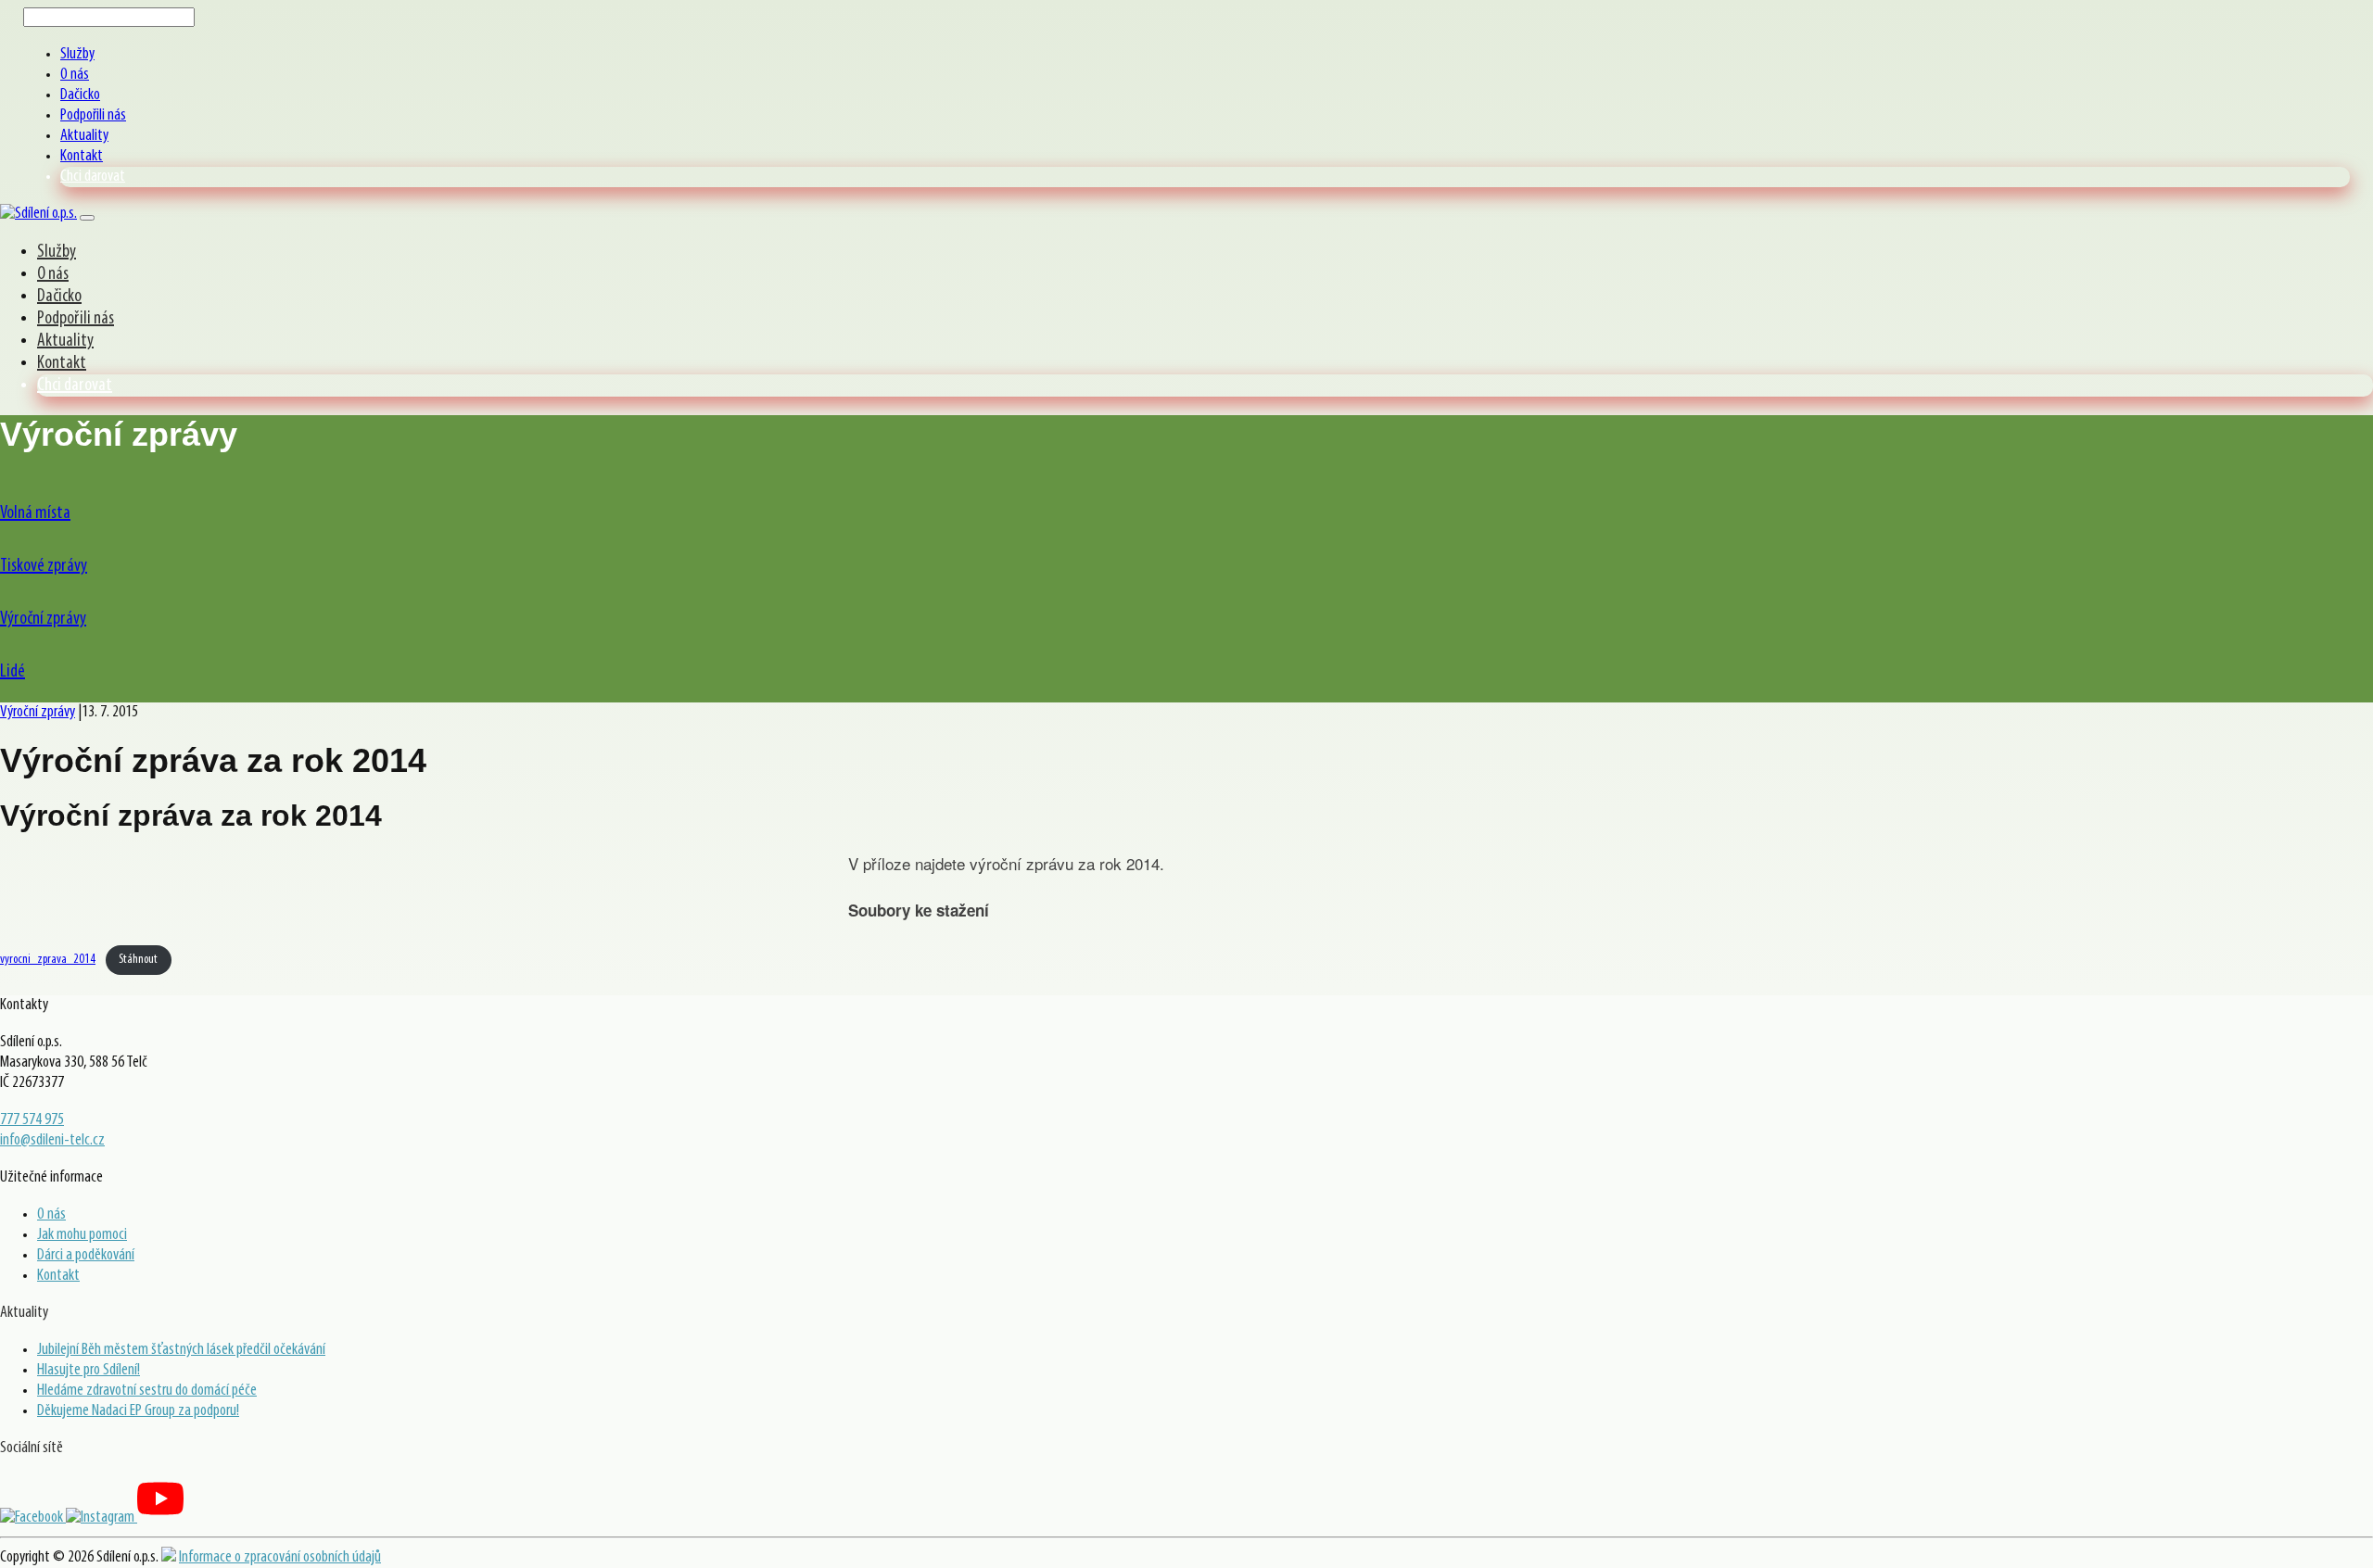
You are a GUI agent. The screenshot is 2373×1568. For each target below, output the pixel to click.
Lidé (13, 672)
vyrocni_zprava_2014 (48, 960)
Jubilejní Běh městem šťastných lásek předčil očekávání (181, 1350)
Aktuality (84, 136)
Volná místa (35, 513)
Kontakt (82, 157)
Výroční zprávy (43, 619)
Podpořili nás (93, 116)
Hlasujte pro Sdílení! (89, 1371)
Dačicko (80, 95)
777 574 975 (32, 1120)
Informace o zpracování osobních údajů (280, 1558)
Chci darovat (93, 177)
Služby (77, 55)
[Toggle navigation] (87, 218)
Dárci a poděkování (86, 1256)
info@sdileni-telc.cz (52, 1141)
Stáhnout (138, 960)
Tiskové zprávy (44, 566)
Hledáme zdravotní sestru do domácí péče (147, 1391)
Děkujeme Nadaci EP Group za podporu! (138, 1411)
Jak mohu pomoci (82, 1235)
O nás (75, 75)
